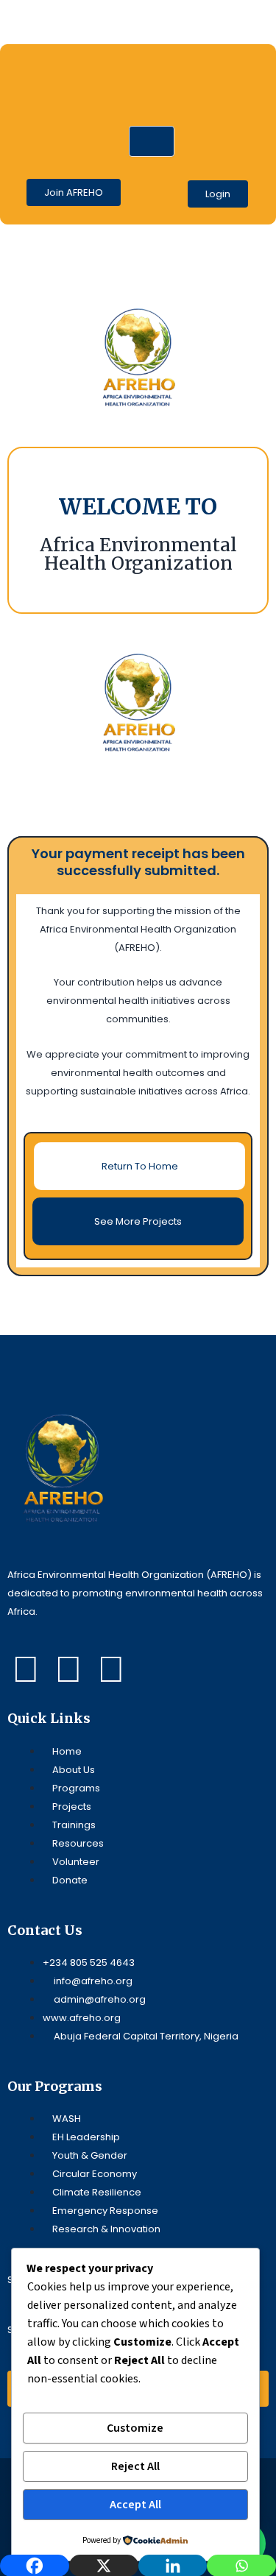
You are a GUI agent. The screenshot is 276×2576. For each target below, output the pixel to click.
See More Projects (138, 1221)
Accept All (135, 2505)
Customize (135, 2428)
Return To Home (140, 1166)
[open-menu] (152, 141)
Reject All (135, 2466)
